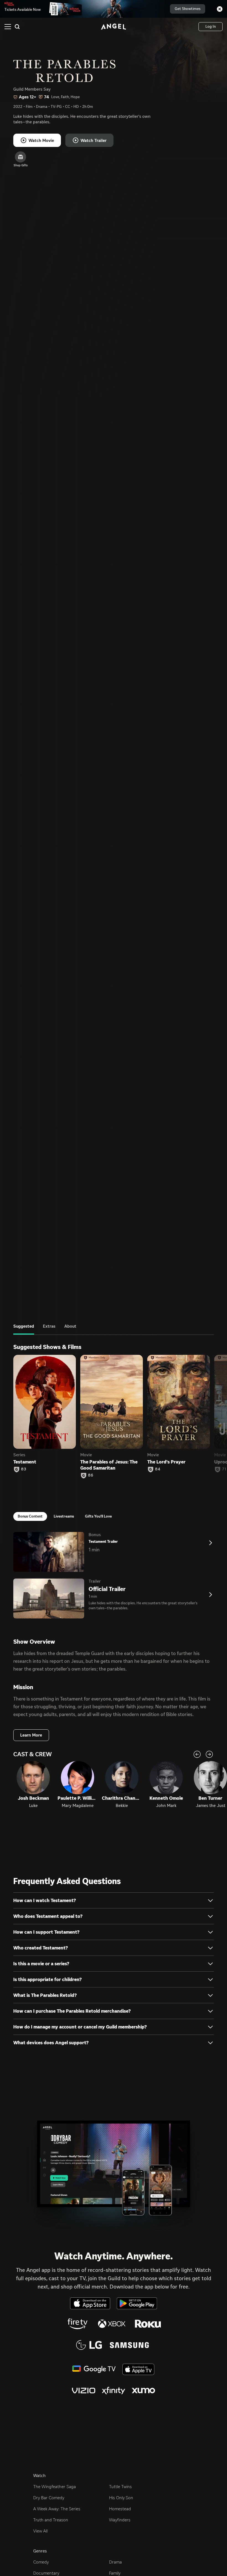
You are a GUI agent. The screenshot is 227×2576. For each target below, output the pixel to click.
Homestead (120, 2509)
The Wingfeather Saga (55, 2487)
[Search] (17, 27)
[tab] (24, 1329)
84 (158, 1469)
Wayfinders (120, 2520)
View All (40, 2531)
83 (24, 1469)
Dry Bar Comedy (49, 2498)
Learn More (31, 1735)
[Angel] (114, 27)
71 (224, 1469)
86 (91, 1475)
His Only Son (121, 2498)
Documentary (46, 2573)
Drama (115, 2562)
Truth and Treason (51, 2520)
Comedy (41, 2562)
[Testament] (45, 1402)
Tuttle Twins (120, 2487)
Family (115, 2573)
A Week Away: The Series (57, 2509)
